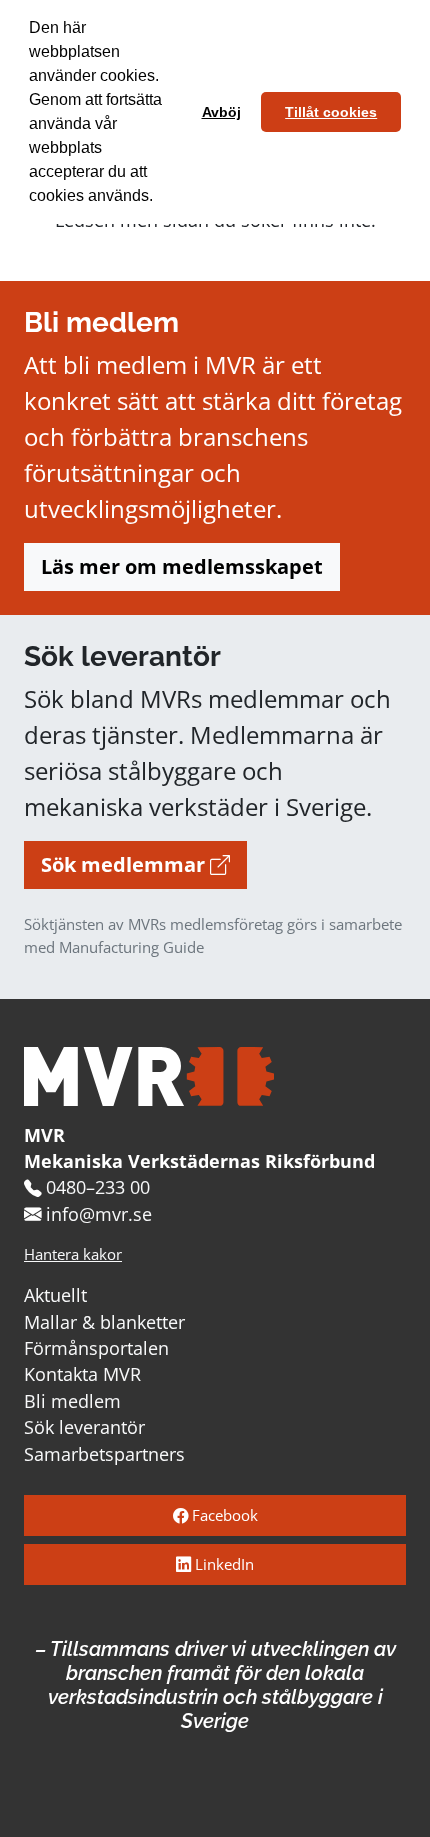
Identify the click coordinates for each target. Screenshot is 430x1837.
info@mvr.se (99, 1214)
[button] (160, 198)
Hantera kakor (73, 1254)
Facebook (223, 1515)
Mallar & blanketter (104, 1322)
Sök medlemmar (125, 864)
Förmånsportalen (96, 1348)
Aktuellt (55, 1295)
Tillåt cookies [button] (331, 112)
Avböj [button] (221, 112)
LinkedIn (222, 1564)
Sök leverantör (84, 1427)
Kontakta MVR (82, 1374)
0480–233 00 (98, 1187)
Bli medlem (72, 1401)
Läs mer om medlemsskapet (182, 566)
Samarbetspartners (104, 1454)
